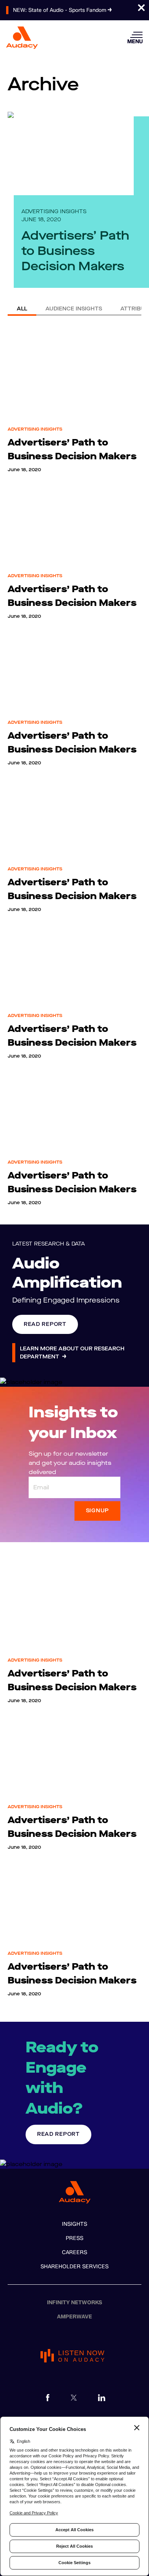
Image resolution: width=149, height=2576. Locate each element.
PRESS (74, 2238)
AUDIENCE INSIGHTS (74, 309)
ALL (22, 309)
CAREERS (74, 2252)
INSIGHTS (74, 2224)
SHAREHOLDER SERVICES (74, 2267)
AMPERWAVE (74, 2317)
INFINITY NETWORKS (75, 2303)
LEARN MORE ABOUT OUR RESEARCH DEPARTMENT (72, 1353)
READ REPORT (45, 1324)
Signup (97, 1511)
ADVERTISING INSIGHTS (54, 211)
